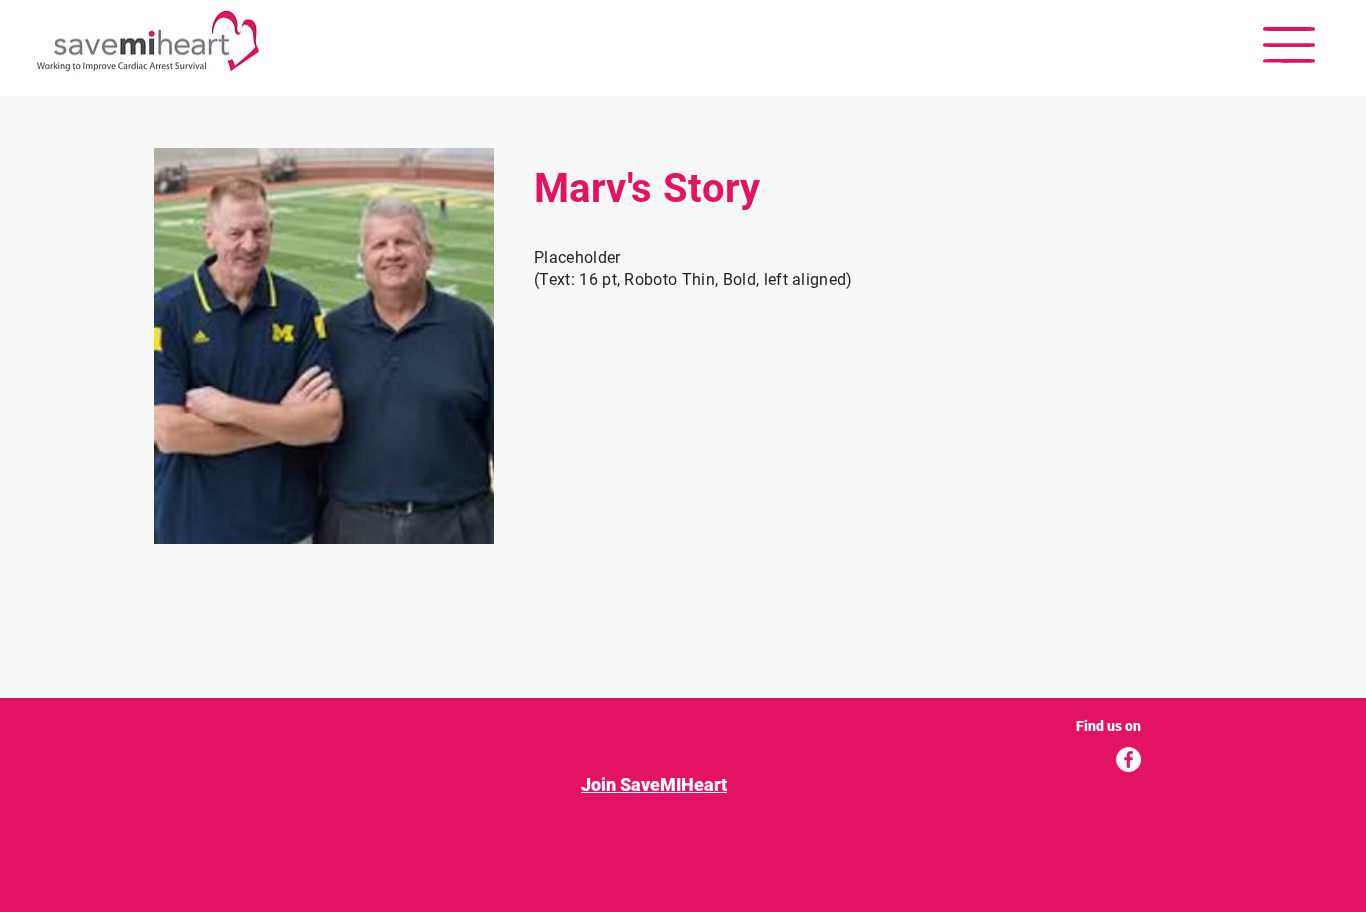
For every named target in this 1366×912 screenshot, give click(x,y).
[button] (1289, 45)
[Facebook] (1128, 759)
